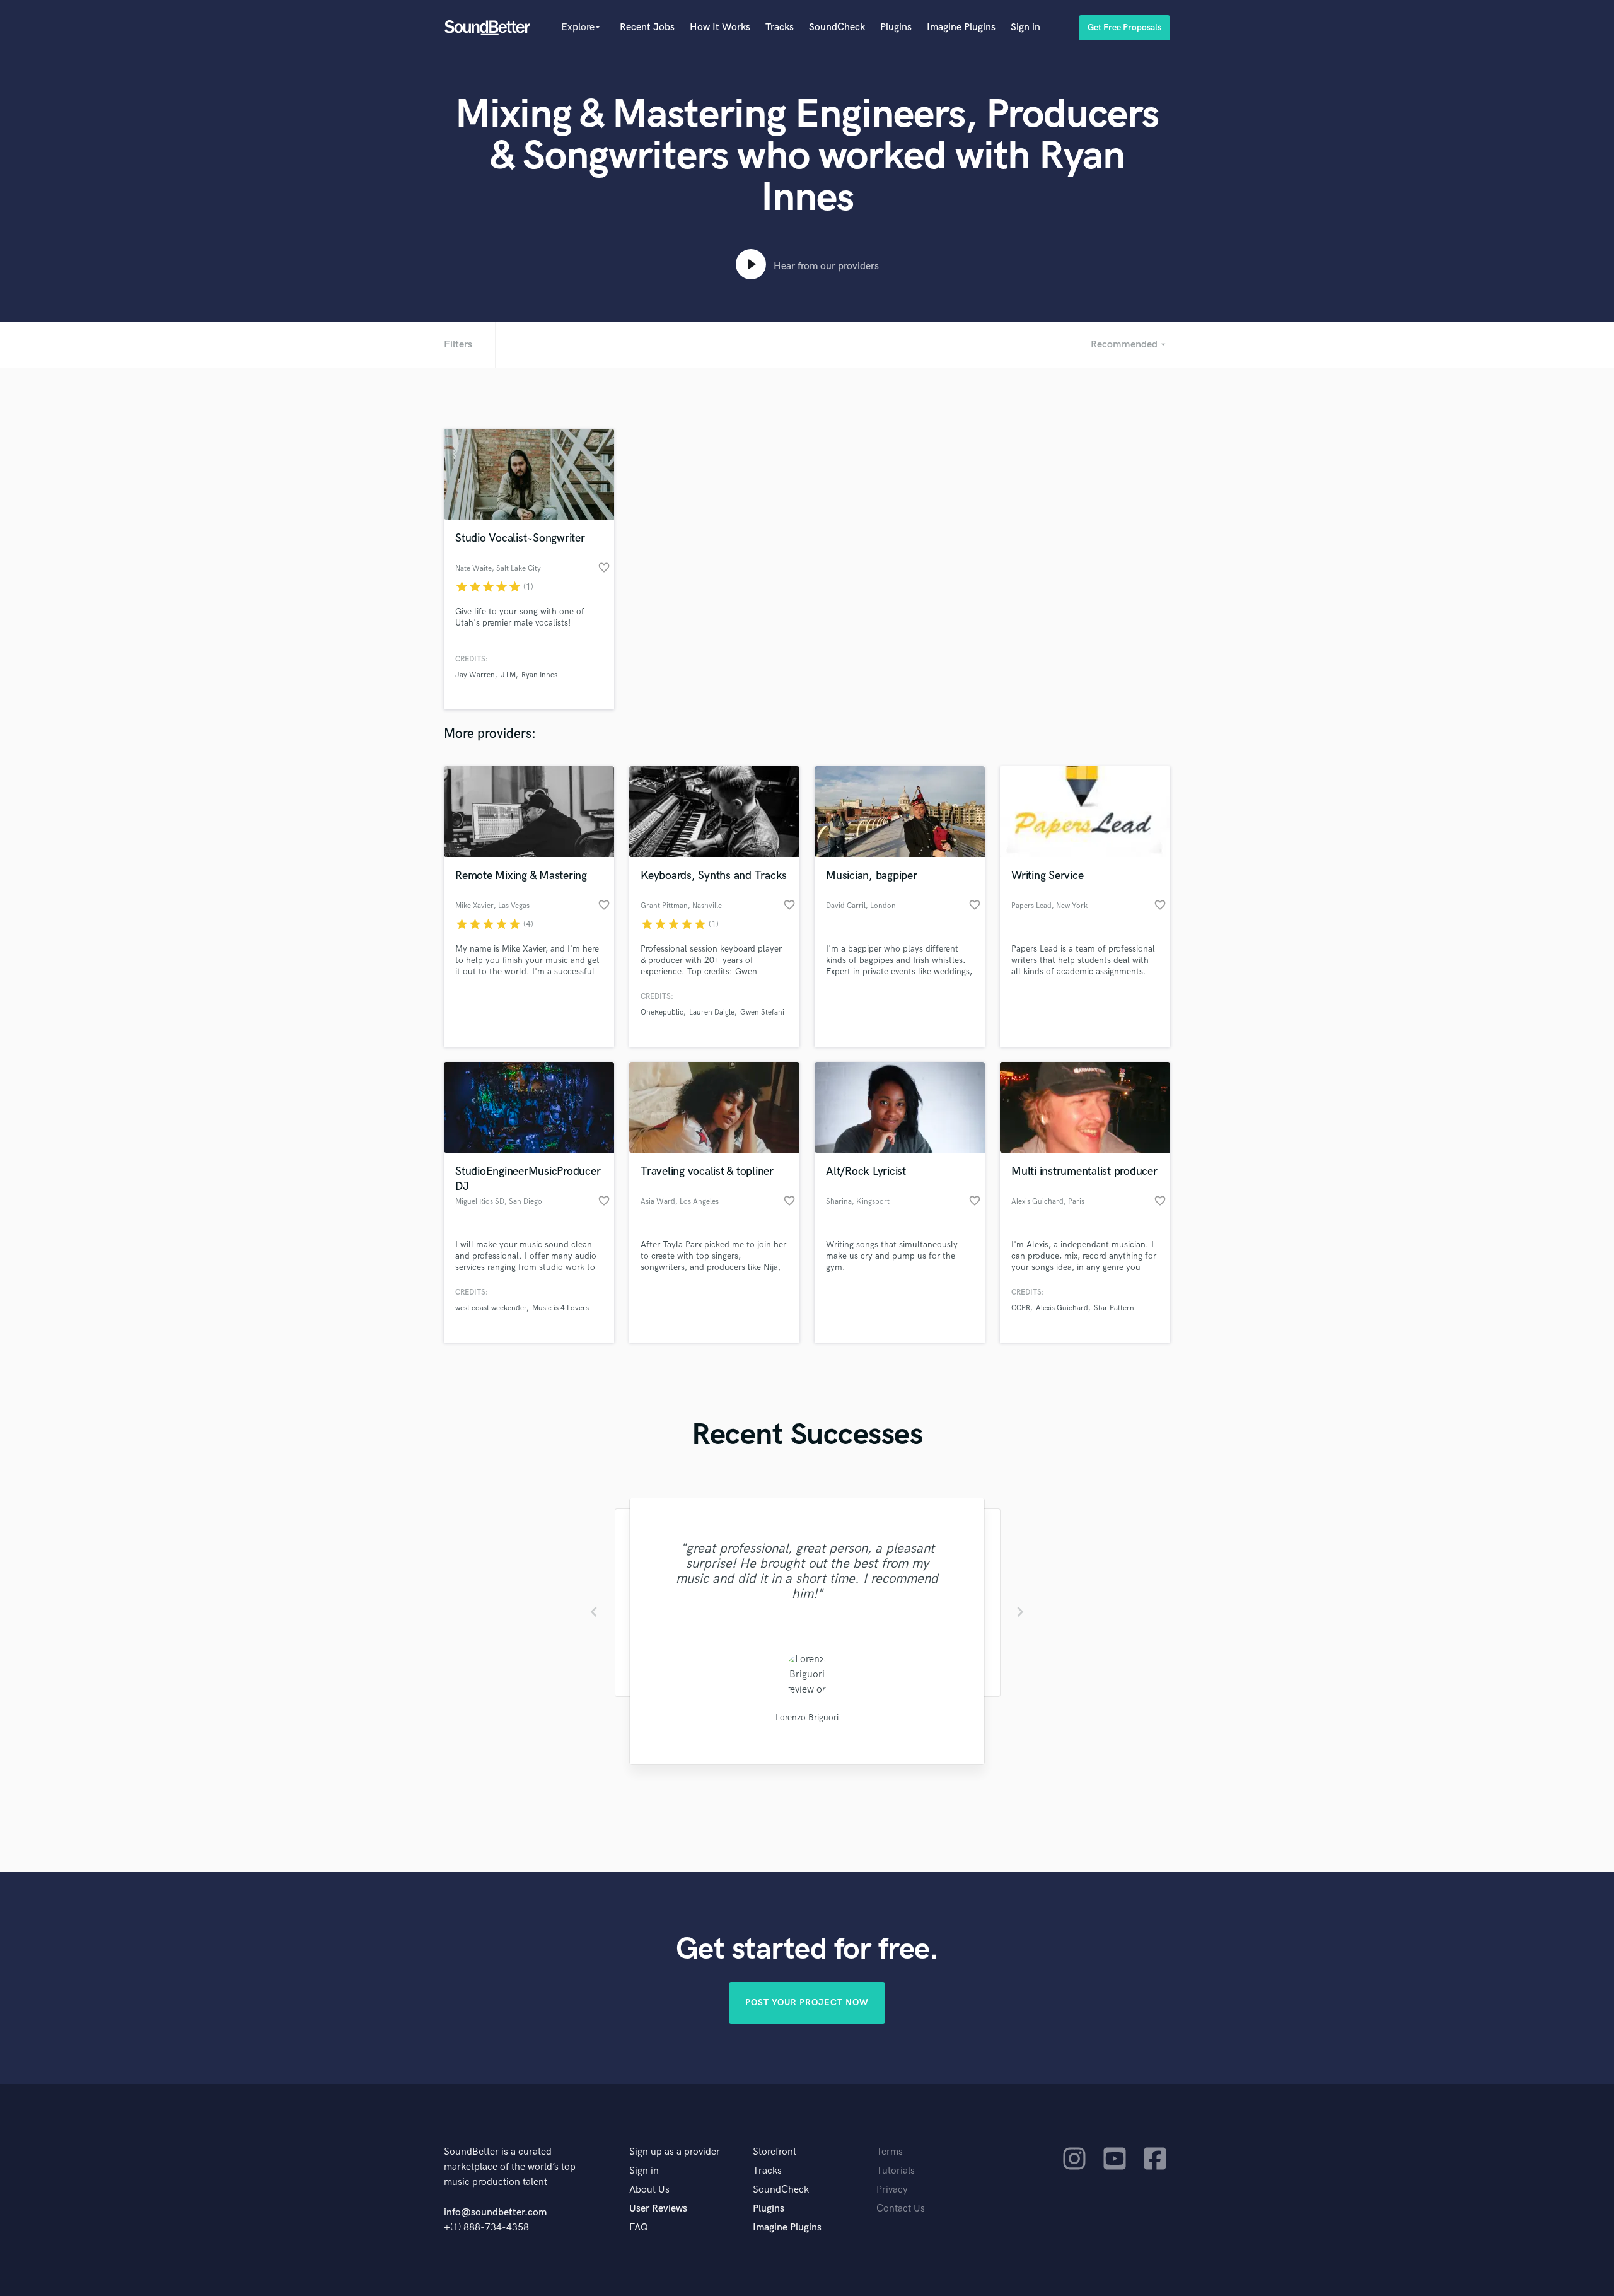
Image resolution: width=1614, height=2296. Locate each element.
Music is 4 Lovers (560, 1308)
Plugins (896, 27)
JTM (508, 675)
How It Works (720, 27)
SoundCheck (837, 27)
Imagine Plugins (961, 27)
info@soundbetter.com (495, 2212)
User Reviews (658, 2209)
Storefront (775, 2152)
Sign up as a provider (675, 2152)
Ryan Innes (539, 675)
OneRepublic (662, 1012)
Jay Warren (475, 675)
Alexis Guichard (1062, 1308)
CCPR (1021, 1308)
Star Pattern (1114, 1308)
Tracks (780, 27)
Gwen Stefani (762, 1012)
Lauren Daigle (712, 1012)
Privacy (892, 2190)
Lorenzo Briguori (807, 1717)
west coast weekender (491, 1308)
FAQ (639, 2228)
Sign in (1025, 27)
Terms (890, 2152)
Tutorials (896, 2171)
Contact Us (901, 2209)
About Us (649, 2190)
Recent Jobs (647, 27)
